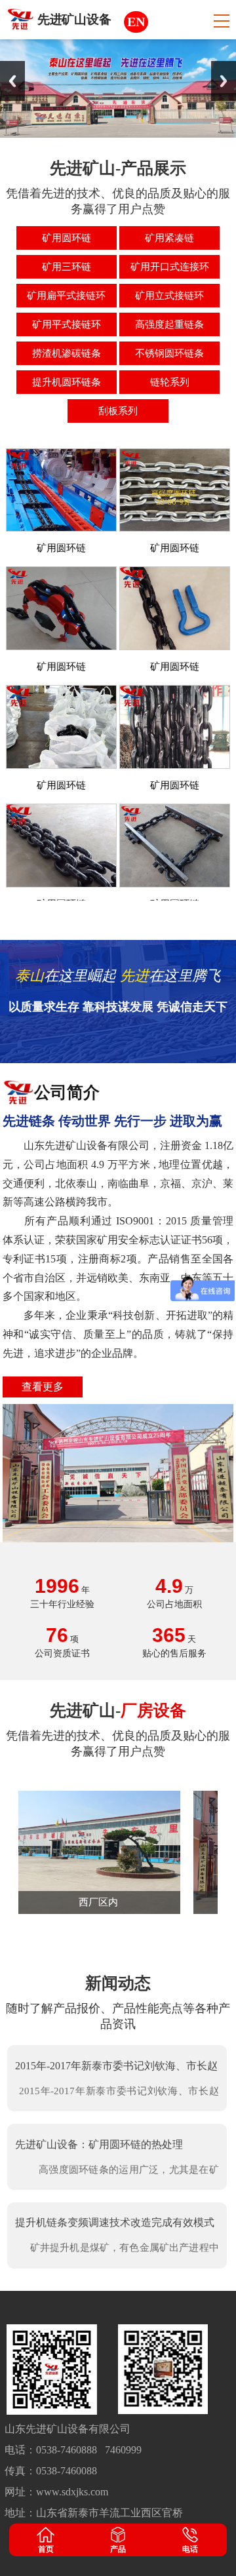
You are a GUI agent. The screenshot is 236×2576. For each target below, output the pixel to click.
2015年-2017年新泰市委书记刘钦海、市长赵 (116, 2066)
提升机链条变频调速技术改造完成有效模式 (115, 2222)
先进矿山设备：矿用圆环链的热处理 (99, 2144)
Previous (12, 81)
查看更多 (43, 1387)
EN (136, 22)
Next (224, 81)
